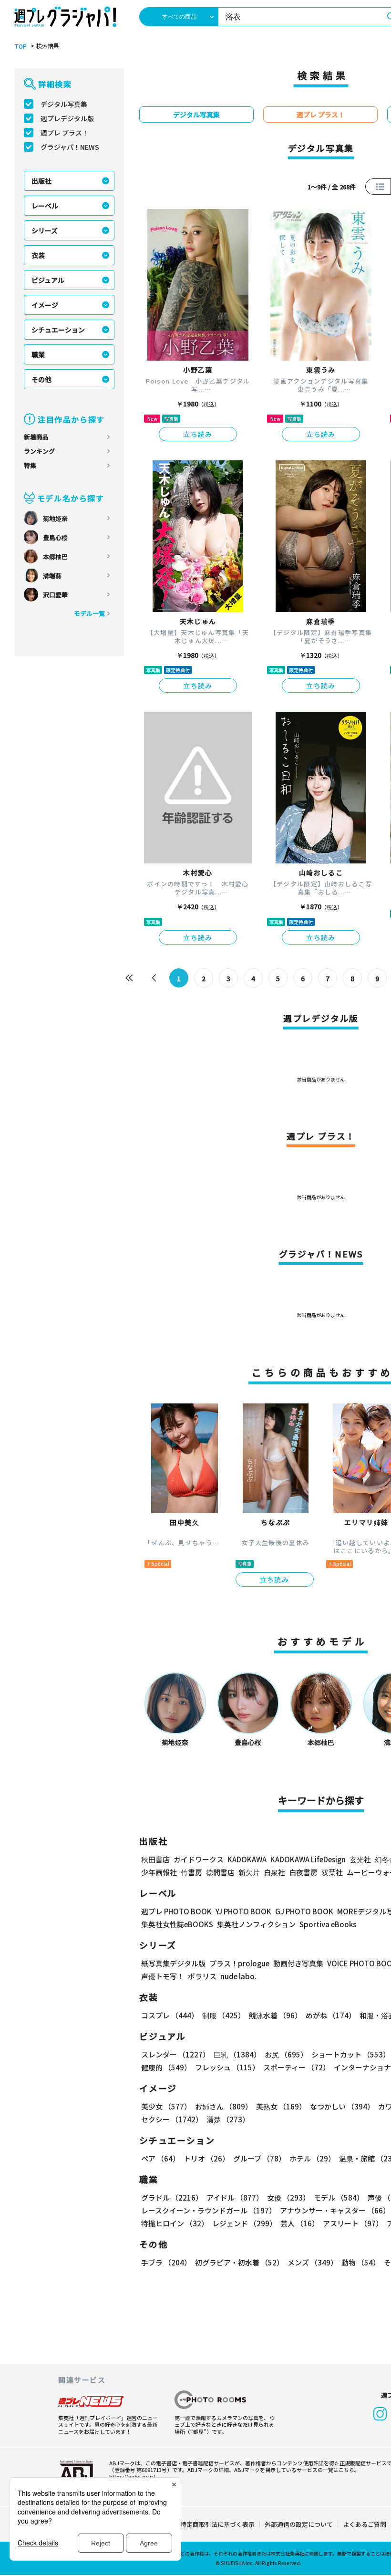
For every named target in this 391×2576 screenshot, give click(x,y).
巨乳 (237, 2054)
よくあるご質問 (365, 2524)
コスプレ (170, 2015)
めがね (331, 2015)
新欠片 (249, 1872)
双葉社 (332, 1872)
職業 (38, 354)
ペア (160, 2158)
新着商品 (36, 437)
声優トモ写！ (163, 1976)
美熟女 (281, 2106)
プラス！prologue (239, 1963)
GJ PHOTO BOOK (304, 1911)
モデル (339, 2197)
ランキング (39, 451)
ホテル (312, 2158)
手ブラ (166, 2262)
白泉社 (274, 1872)
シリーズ (45, 230)
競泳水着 (275, 2015)
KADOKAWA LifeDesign (308, 1859)
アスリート (353, 2223)
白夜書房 (303, 1872)
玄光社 (360, 1859)
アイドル (235, 2197)
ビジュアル (48, 280)
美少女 (166, 2106)
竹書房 (191, 1872)
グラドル (172, 2197)
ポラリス (202, 1976)
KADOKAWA (247, 1859)
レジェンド (244, 2223)
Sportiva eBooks (328, 1924)
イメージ (45, 305)
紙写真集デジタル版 (173, 1963)
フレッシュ (227, 2067)
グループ (259, 2158)
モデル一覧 (89, 613)
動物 (361, 2262)
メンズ (313, 2262)
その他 (41, 379)
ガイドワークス (199, 1859)
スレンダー (175, 2054)
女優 (288, 2197)
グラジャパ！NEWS (70, 147)
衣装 (38, 255)
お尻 (286, 2054)
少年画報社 (159, 1872)
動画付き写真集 (298, 1963)
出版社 (41, 181)
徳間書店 (220, 1872)
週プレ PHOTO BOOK (176, 1911)
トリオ (206, 2158)
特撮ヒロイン (175, 2223)
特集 (30, 465)
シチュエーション (58, 330)
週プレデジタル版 (67, 118)
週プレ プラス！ (65, 133)
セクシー (172, 2119)
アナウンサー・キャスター (335, 2210)
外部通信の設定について (299, 2524)
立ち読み (198, 434)
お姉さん (224, 2106)
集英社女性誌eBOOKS (177, 1924)
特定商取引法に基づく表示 (217, 2524)
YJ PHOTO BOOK (243, 1911)
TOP (21, 46)
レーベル (45, 206)
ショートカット (351, 2054)
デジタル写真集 (64, 104)
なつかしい (342, 2106)
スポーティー (297, 2067)
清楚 (228, 2119)
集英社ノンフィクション (256, 1924)
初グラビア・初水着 (239, 2262)
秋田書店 (155, 1859)
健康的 (166, 2067)
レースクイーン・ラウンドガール (209, 2210)
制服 (224, 2015)
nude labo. (238, 1976)
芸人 (300, 2223)
